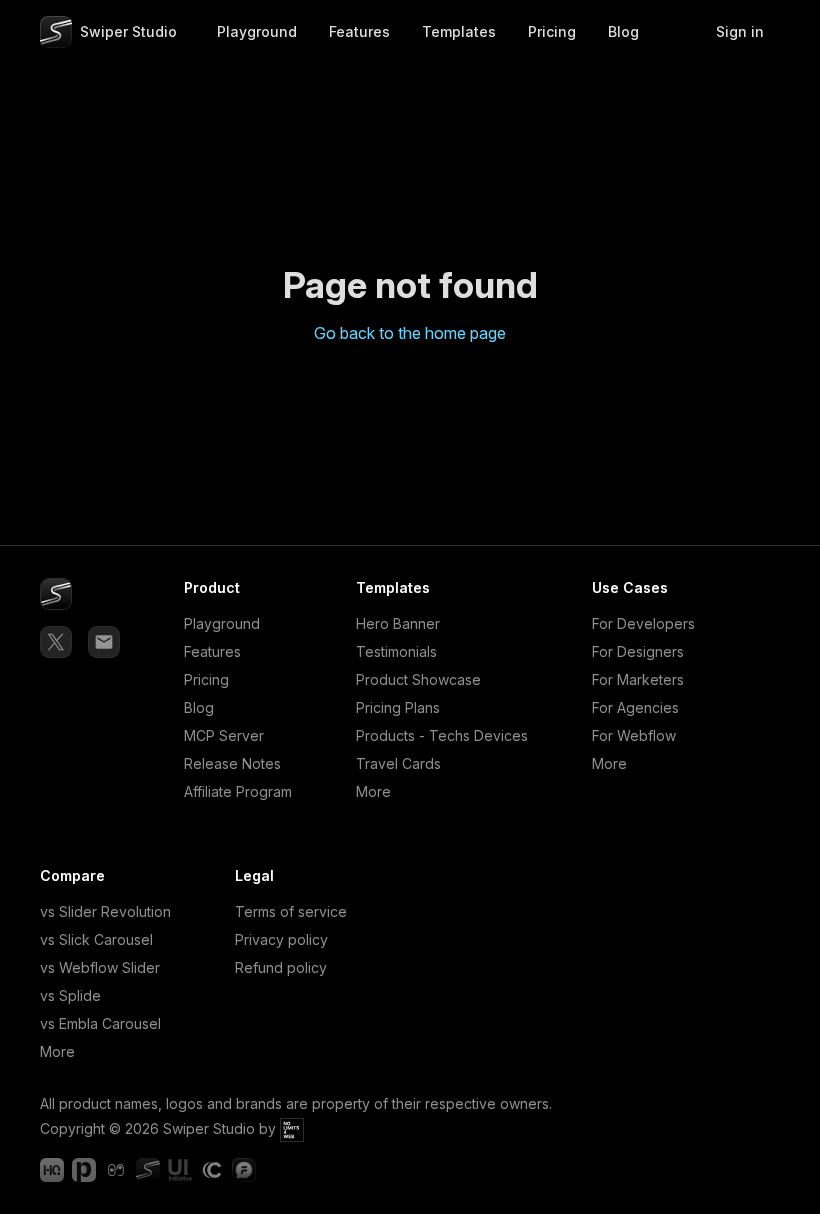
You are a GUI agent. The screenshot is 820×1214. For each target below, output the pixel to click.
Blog (199, 707)
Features (212, 651)
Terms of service (291, 911)
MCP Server (224, 735)
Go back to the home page (410, 333)
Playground (222, 623)
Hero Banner (398, 623)
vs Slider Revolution (105, 911)
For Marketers (638, 679)
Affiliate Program (238, 791)
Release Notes (232, 763)
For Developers (643, 623)
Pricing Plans (398, 707)
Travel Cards (398, 763)
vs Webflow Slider (100, 967)
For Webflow (634, 735)
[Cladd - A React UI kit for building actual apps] (212, 1170)
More (373, 791)
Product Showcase (418, 679)
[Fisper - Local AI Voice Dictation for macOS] (244, 1170)
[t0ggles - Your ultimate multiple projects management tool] (116, 1170)
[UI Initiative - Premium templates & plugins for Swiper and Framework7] (180, 1170)
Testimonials (396, 651)
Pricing (206, 679)
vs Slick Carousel (96, 939)
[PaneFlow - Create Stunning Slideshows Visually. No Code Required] (84, 1170)
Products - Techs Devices (442, 735)
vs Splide (70, 995)
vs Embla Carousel (100, 1023)
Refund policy (281, 967)
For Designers (638, 651)
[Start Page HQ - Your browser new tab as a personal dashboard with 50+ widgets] (52, 1170)
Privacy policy (281, 939)
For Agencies (635, 707)
